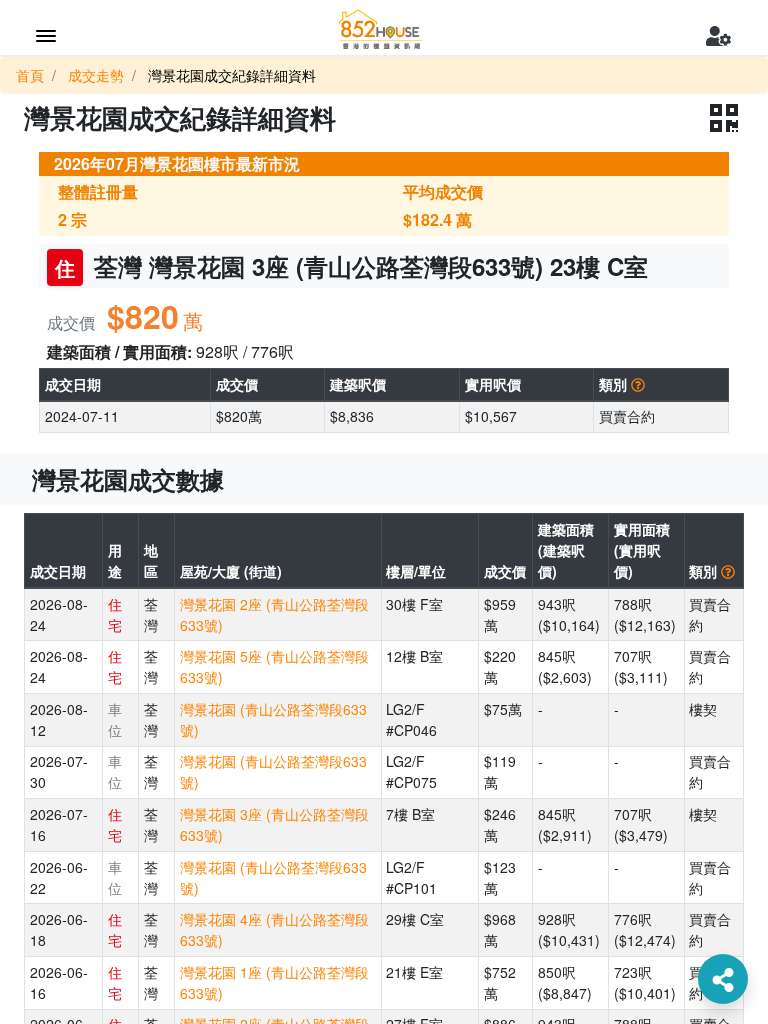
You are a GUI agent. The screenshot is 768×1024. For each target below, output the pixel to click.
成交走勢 (96, 75)
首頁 (30, 75)
